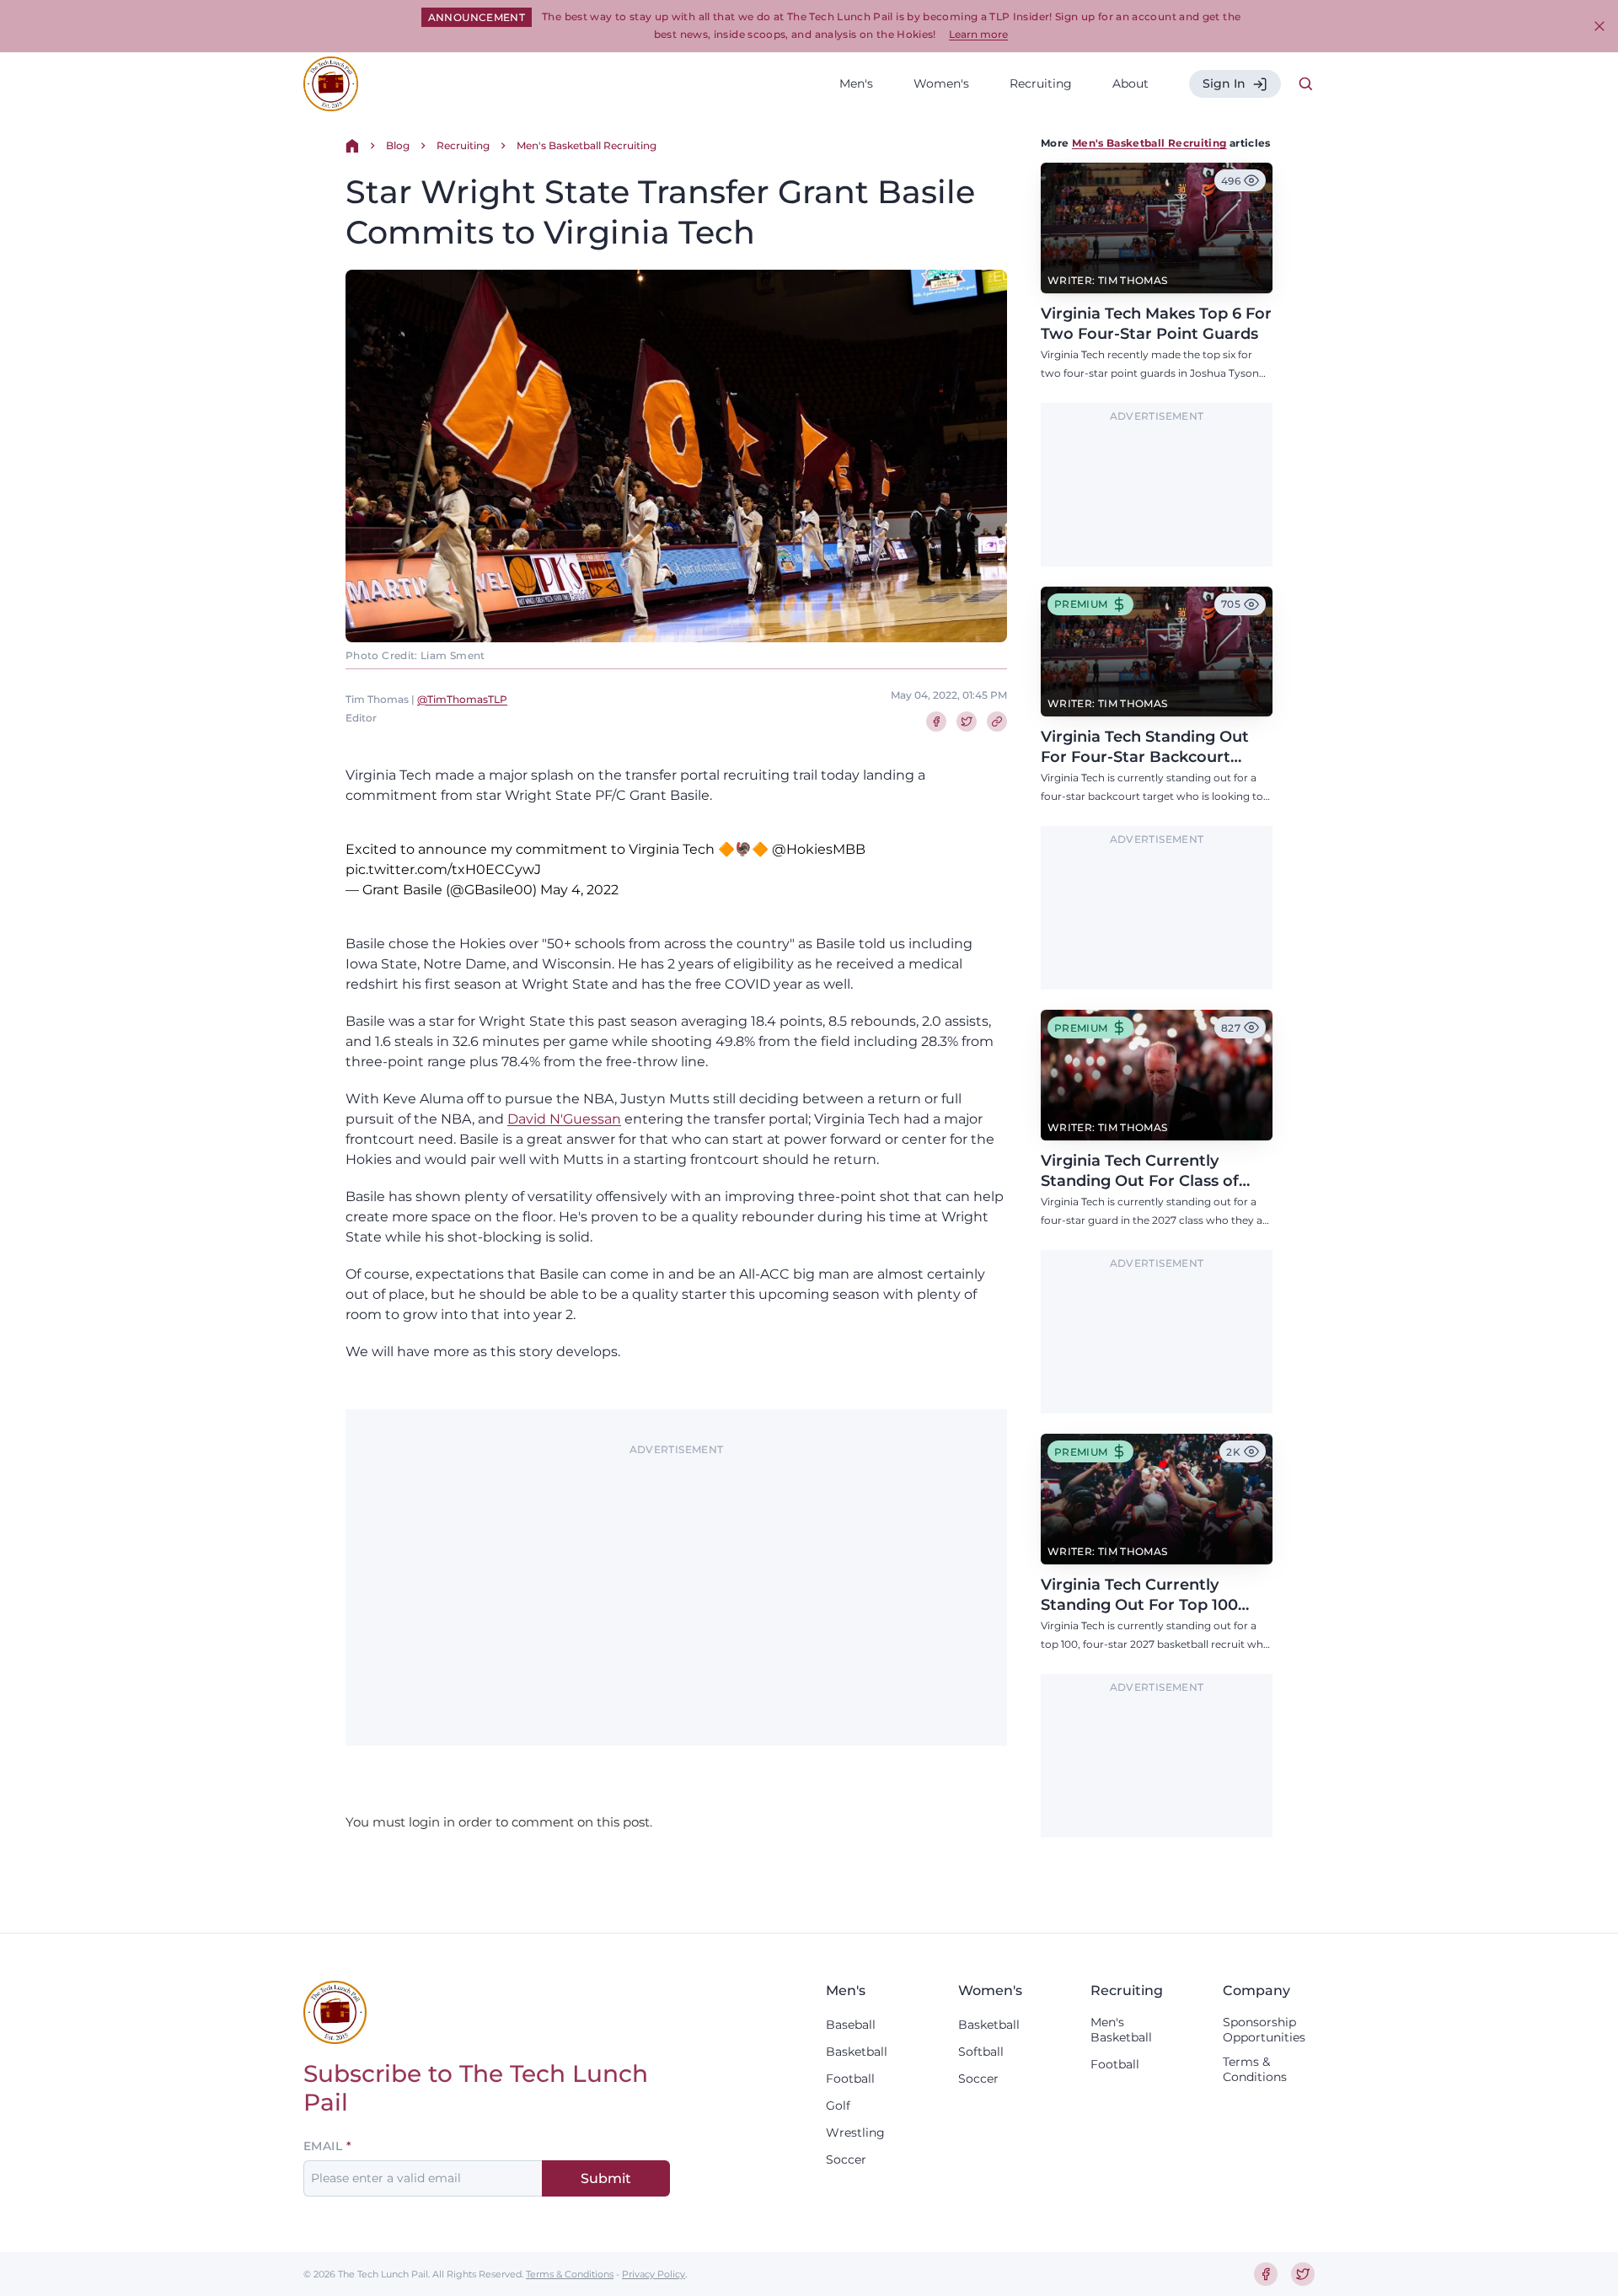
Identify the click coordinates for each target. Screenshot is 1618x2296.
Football (850, 2079)
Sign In (1224, 83)
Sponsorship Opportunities (1264, 2030)
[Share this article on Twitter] (967, 722)
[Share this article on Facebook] (936, 722)
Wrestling (855, 2132)
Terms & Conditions (1255, 2069)
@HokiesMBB (819, 849)
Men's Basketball (1121, 2030)
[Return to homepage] (331, 84)
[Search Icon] (1306, 84)
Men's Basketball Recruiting (587, 145)
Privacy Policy (654, 2274)
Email (323, 2146)
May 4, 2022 (579, 890)
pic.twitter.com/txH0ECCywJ (443, 869)
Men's (856, 83)
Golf (838, 2106)
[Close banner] (1599, 26)
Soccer (846, 2159)
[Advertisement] (676, 1580)
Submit (606, 2178)
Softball (981, 2052)
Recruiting (1041, 83)
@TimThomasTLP (462, 699)
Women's (941, 83)
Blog (398, 145)
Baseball (851, 2025)
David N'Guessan (564, 1119)
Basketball (857, 2052)
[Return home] (352, 146)
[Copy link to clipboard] (997, 722)
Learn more (978, 34)
